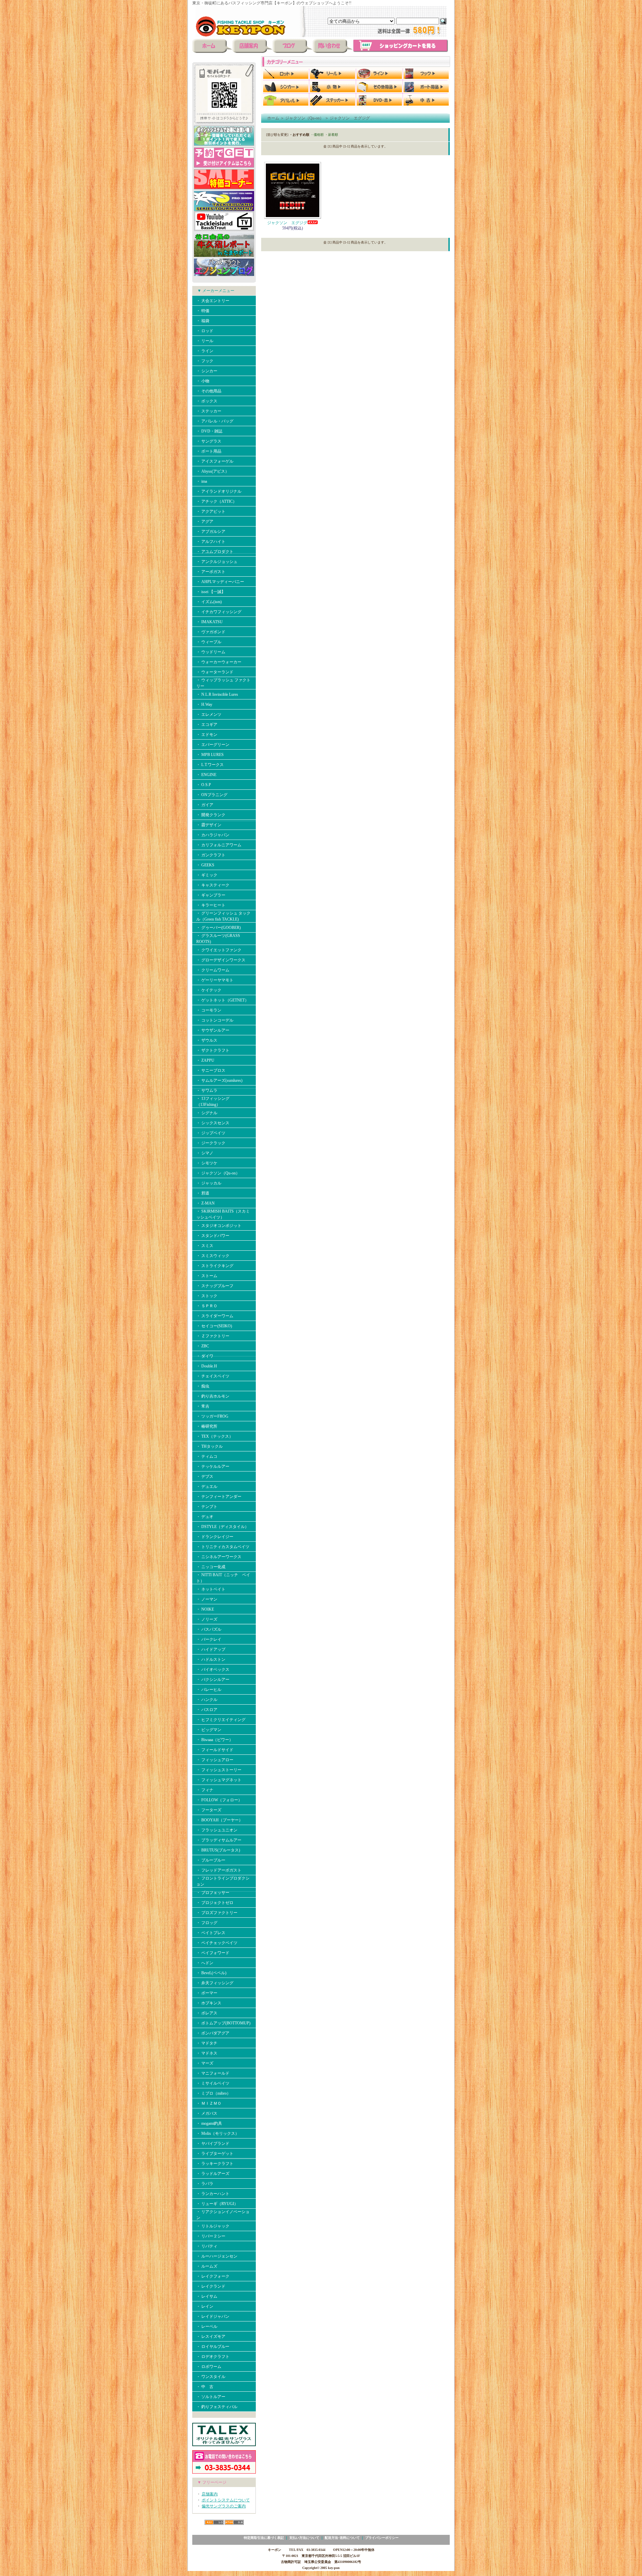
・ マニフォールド (213, 2073)
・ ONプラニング (212, 795)
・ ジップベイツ (211, 1133)
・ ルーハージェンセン (217, 2256)
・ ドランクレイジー (215, 1537)
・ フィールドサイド (215, 1750)
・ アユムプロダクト (215, 552)
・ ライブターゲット (215, 2154)
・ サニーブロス (211, 1070)
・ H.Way (204, 704)
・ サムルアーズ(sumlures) (219, 1080)
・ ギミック (207, 875)
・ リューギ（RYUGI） (217, 2204)
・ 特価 (203, 311)
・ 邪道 (203, 1193)
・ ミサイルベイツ (213, 2083)
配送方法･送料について (342, 2538)
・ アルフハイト (211, 542)
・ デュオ (205, 1517)
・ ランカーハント (213, 2194)
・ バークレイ (209, 1639)
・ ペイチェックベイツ (217, 1943)
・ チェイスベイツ (213, 1376)
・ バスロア (207, 1710)
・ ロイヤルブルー (213, 2347)
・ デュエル (207, 1487)
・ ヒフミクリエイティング (221, 1720)
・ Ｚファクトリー (213, 1336)
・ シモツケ (207, 1163)
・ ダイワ (205, 1356)
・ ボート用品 (209, 451)
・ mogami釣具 (209, 2123)
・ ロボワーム (209, 2367)
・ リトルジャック (213, 2226)
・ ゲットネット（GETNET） (223, 1000)
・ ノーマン (207, 1599)
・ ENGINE (206, 775)
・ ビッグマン (209, 1730)
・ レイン (205, 2306)
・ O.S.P (204, 785)
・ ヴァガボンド (211, 632)
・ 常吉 (203, 1406)
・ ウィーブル (209, 642)
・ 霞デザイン (209, 825)
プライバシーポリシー (382, 2538)
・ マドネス (207, 2053)
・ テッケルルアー (213, 1466)
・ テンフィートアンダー (219, 1497)
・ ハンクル (207, 1700)
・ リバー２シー (211, 2236)
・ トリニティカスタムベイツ (223, 1547)
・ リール (205, 341)
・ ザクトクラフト (213, 1050)
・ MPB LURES (210, 755)
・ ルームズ (207, 2266)
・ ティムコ (207, 1456)
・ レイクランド (211, 2286)
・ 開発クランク (211, 815)
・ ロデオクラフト (213, 2357)
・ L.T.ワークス (210, 765)
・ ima (202, 481)
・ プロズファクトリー (217, 1913)
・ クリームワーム (213, 970)
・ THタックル (209, 1446)
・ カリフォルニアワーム (219, 845)
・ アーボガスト (211, 572)
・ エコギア (207, 725)
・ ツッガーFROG (212, 1416)
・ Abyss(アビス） (213, 471)
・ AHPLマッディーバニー (220, 582)
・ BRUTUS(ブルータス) (218, 1850)
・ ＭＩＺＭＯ (209, 2103)
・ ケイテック (209, 990)
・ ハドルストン (211, 1659)
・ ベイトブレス (211, 1933)
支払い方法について (304, 2538)
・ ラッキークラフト (215, 2164)
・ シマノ (205, 1153)
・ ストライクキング (215, 1266)
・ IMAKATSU (209, 622)
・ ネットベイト (211, 1589)
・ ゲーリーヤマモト (215, 980)
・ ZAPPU (205, 1060)
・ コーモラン (209, 1010)
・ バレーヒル (209, 1690)
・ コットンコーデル (215, 1020)
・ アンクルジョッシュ (217, 562)
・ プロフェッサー (213, 1893)
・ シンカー (207, 371)
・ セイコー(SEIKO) (214, 1326)
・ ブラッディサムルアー (219, 1840)
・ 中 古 (205, 2387)
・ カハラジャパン (213, 835)
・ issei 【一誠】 (211, 592)
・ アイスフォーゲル (215, 461)
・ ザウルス (207, 1040)
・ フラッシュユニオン (217, 1830)
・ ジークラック (211, 1143)
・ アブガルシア (211, 532)
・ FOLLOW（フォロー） (219, 1800)
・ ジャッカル (209, 1183)
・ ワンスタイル (211, 2377)
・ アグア (205, 521)
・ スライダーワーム (215, 1316)
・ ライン (205, 351)
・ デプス (205, 1476)
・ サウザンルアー (213, 1030)
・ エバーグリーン (213, 745)
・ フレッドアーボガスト (219, 1870)
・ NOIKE (205, 1609)
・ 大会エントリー (213, 301)
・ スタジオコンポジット (219, 1226)
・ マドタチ (207, 2043)
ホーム (273, 118)
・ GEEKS (205, 865)
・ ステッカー (209, 411)
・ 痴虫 (203, 1386)
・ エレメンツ (209, 714)
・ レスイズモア (211, 2336)
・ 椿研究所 (207, 1426)
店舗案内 (210, 2494)
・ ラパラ (205, 2184)
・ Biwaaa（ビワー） (215, 1740)
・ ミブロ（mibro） (213, 2093)
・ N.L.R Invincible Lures (217, 694)
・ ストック (207, 1296)
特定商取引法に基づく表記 (264, 2538)
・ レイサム (207, 2296)
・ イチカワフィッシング (219, 612)
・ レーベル (207, 2326)
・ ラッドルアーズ (213, 2174)
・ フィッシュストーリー (219, 1770)
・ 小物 (203, 381)
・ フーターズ (209, 1810)
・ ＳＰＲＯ (207, 1306)
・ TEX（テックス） (215, 1436)
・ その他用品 (209, 391)
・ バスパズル (209, 1629)
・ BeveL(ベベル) (211, 1973)
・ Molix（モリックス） (218, 2133)
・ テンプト (207, 1507)
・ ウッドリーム (211, 652)
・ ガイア (205, 805)
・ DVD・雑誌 (209, 431)
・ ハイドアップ (211, 1649)
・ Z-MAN (205, 1203)
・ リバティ (207, 2246)
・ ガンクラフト (211, 855)
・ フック (205, 361)
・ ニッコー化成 (211, 1567)
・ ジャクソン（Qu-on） (218, 1173)
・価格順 (317, 135)
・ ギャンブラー (211, 895)
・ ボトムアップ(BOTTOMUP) (223, 2023)
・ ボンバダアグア (213, 2033)
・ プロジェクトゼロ (215, 1903)
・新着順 (331, 135)
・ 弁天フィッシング (215, 1983)
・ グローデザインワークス (221, 960)
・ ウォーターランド (215, 672)
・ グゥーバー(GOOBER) (219, 928)
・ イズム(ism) (209, 602)
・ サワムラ (207, 1090)
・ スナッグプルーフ (215, 1286)
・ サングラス (209, 441)
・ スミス (205, 1246)
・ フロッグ (207, 1923)
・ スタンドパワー (213, 1236)
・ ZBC (203, 1346)
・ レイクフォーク (213, 2276)
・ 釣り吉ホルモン (213, 1396)
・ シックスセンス (213, 1123)
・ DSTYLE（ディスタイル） (223, 1527)
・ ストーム (207, 1276)
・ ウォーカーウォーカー (219, 662)
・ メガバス (209, 2113)
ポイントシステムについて (226, 2500)
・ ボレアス (207, 2013)
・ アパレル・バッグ (215, 421)
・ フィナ (205, 1790)
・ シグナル (207, 1113)
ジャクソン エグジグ (350, 118)
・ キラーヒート (211, 905)
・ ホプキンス (209, 2003)
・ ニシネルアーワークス (219, 1557)
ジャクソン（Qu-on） (304, 118)
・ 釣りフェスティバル (217, 2407)
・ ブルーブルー (211, 1860)
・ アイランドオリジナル (219, 491)
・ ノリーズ (207, 1619)
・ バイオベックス (213, 1669)
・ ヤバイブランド (213, 2143)
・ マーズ (205, 2063)
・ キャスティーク (213, 885)
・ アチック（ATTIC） (217, 501)
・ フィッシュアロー (215, 1760)
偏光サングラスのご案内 (224, 2506)
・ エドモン (207, 735)
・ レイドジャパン (213, 2316)
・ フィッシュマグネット (219, 1780)
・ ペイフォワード (213, 1953)
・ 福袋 (203, 321)
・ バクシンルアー (213, 1680)
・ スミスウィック (213, 1256)
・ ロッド (205, 331)
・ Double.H (207, 1366)
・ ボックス (207, 401)
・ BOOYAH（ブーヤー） (220, 1820)
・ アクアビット (211, 511)
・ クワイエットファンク (219, 950)
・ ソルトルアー (211, 2397)
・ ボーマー (207, 1993)
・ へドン (205, 1963)
